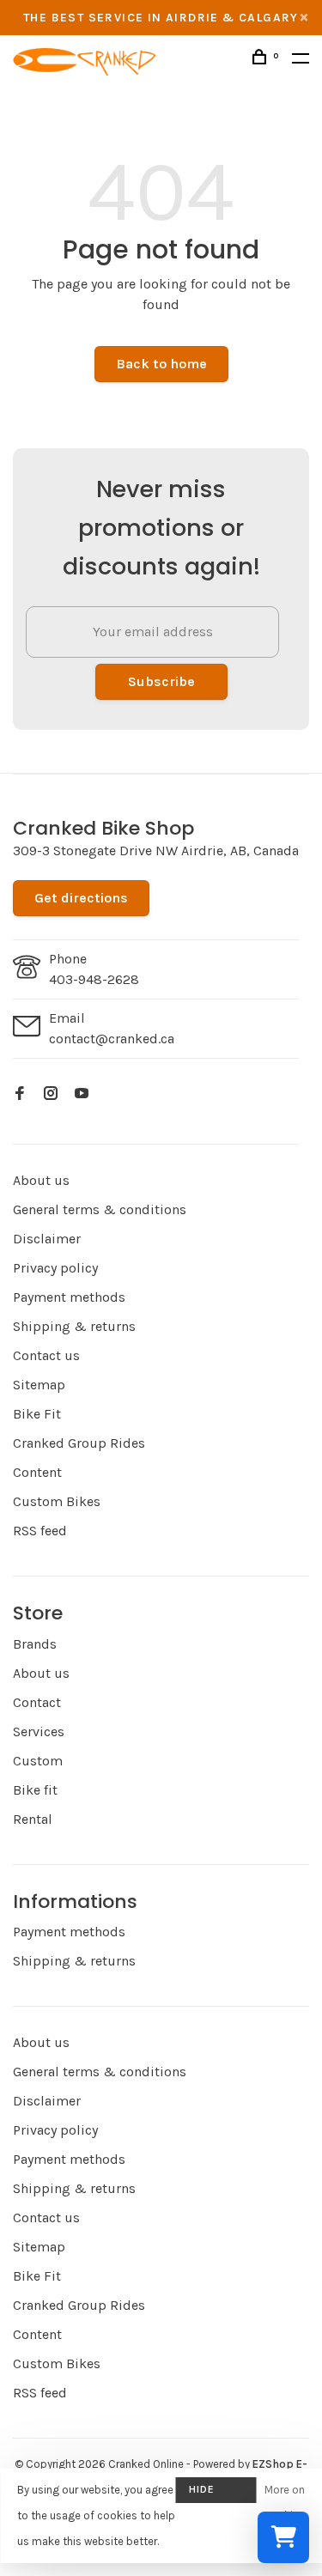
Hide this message (216, 2493)
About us (41, 1180)
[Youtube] (82, 1094)
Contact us (46, 1355)
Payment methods (69, 1297)
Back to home (161, 364)
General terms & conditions (100, 1209)
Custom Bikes (57, 1501)
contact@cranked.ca (112, 1039)
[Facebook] (20, 1094)
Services (39, 1732)
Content (37, 1472)
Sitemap (39, 1385)
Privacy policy (55, 1268)
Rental (33, 1819)
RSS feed (40, 1531)
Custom (38, 1761)
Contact (37, 1702)
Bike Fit (37, 1414)
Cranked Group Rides (79, 1443)
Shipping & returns (74, 1326)
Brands (35, 1644)
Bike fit (35, 1790)
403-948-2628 (94, 979)
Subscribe (161, 681)
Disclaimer (47, 1239)
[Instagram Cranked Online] (51, 1094)
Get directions (81, 898)
